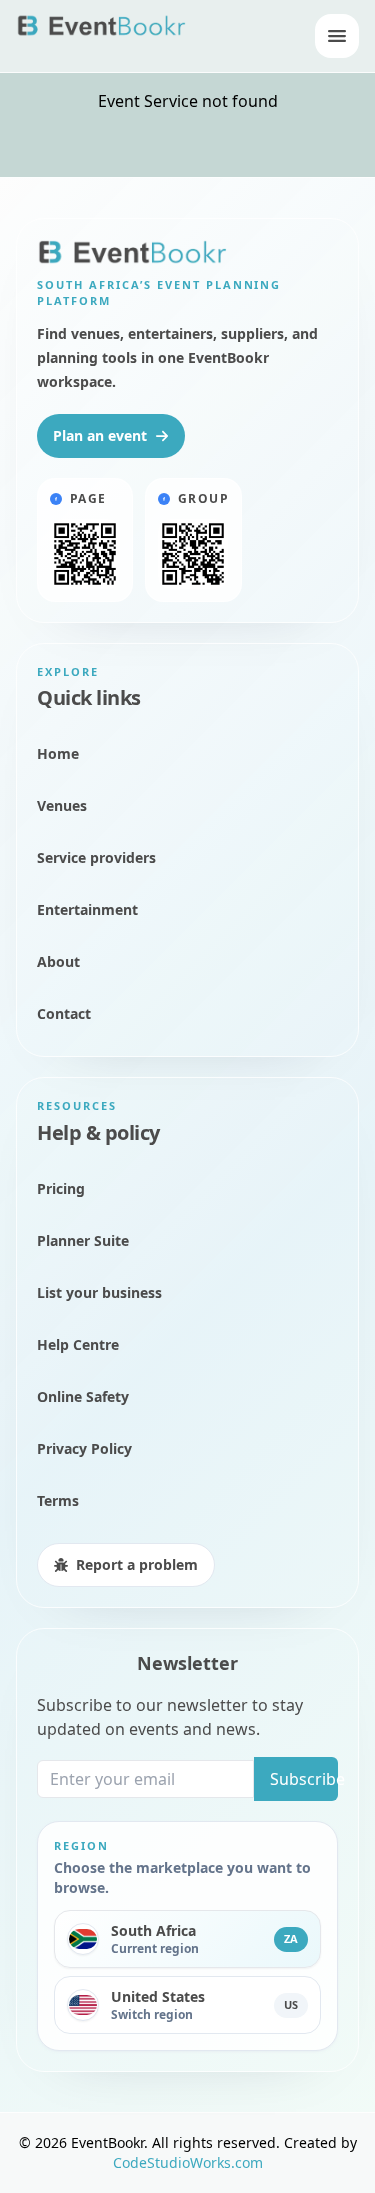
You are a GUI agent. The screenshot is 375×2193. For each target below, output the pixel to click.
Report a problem (137, 1564)
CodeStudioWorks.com (188, 2162)
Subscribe (304, 1779)
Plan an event (100, 435)
